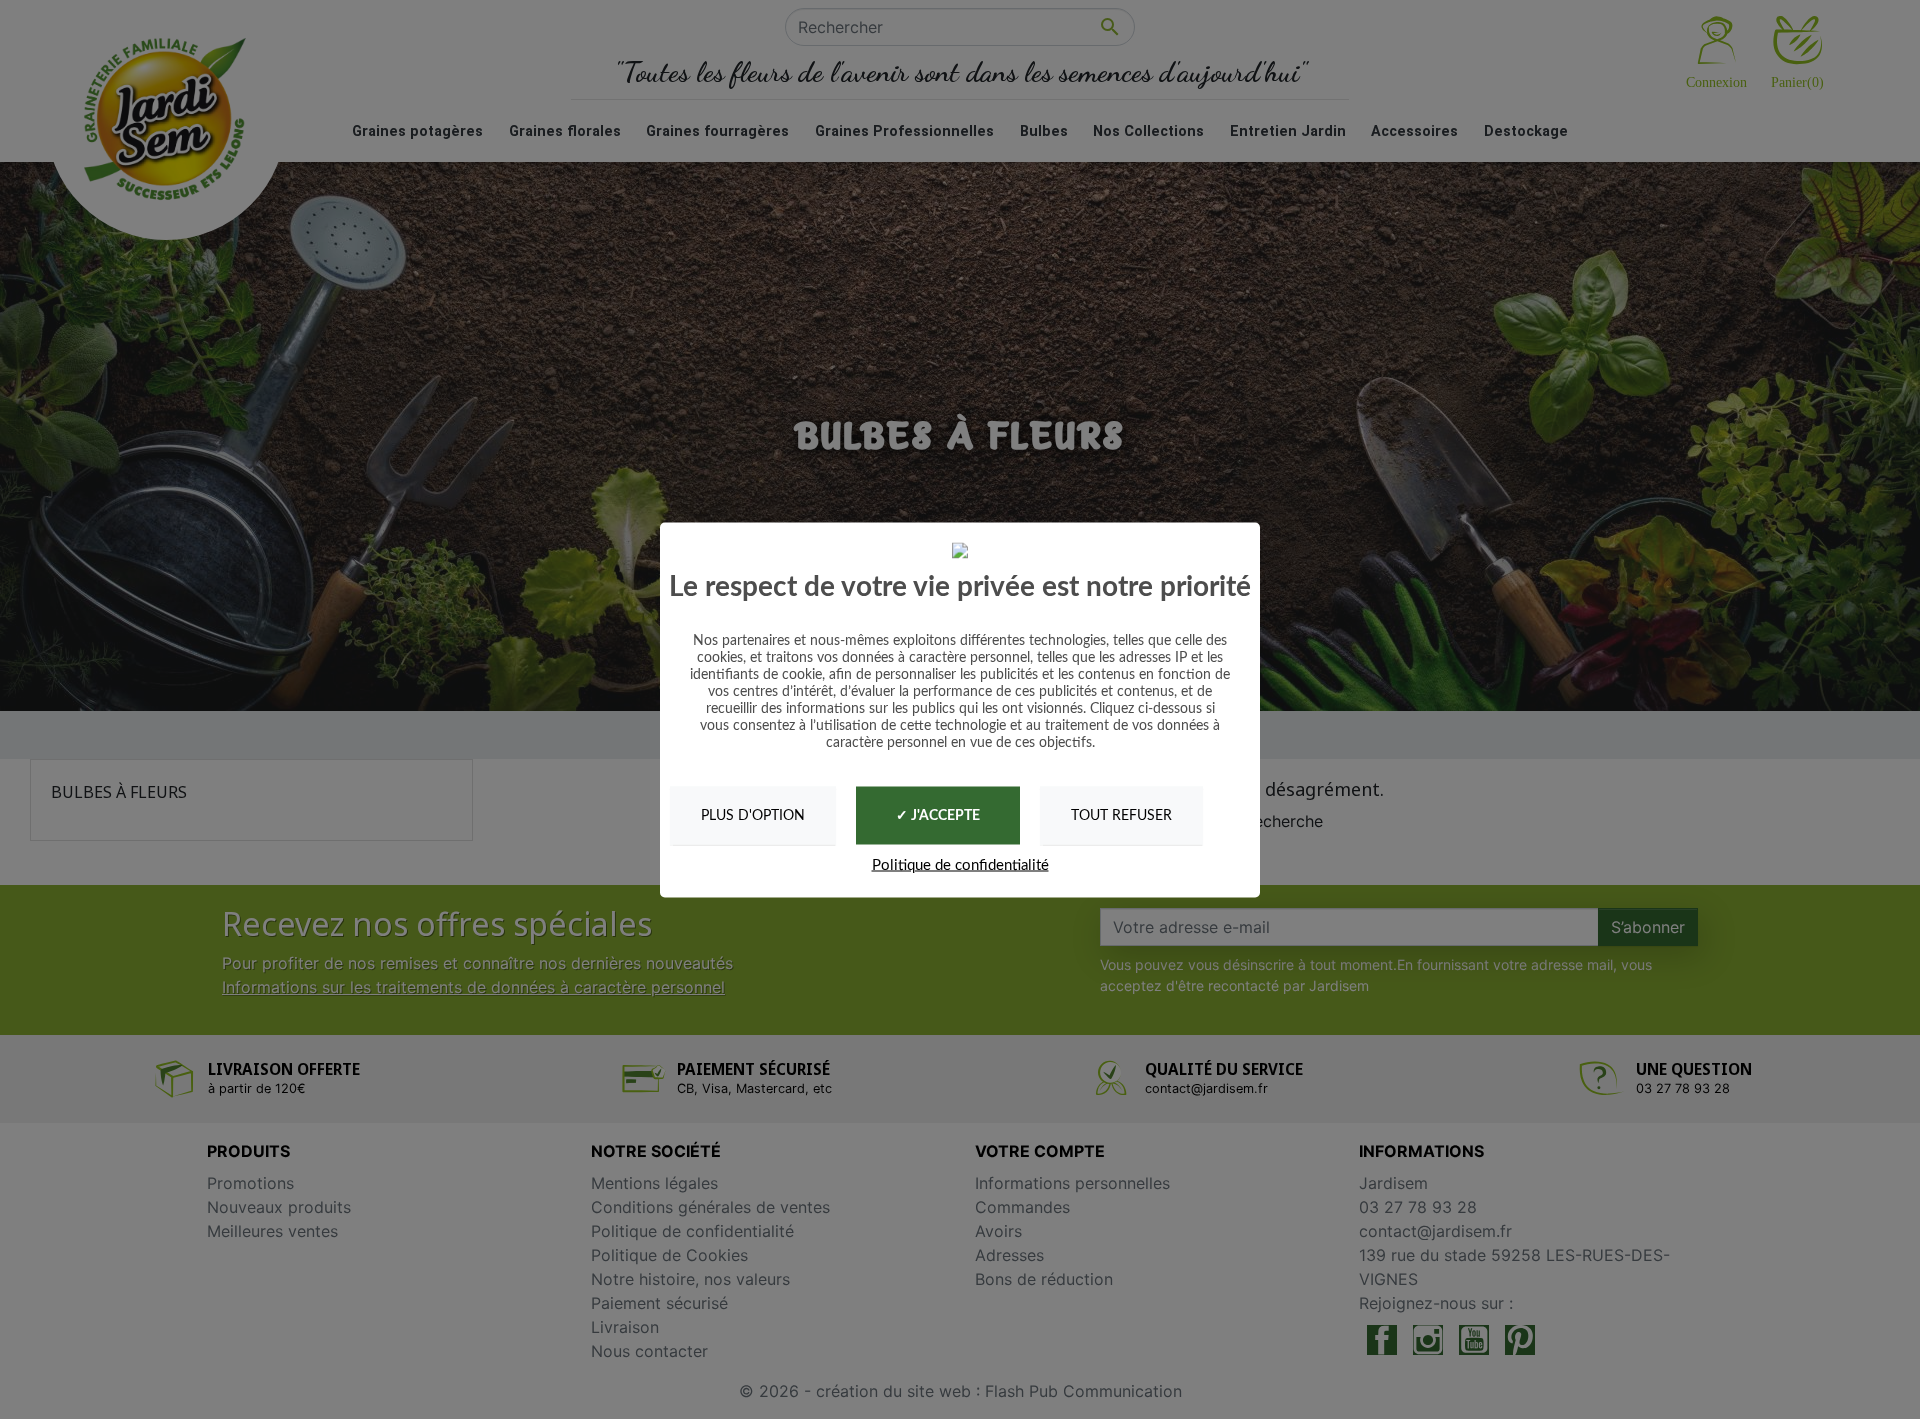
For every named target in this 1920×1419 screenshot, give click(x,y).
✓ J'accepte (938, 816)
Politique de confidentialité (960, 865)
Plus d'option (753, 815)
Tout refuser (1121, 815)
